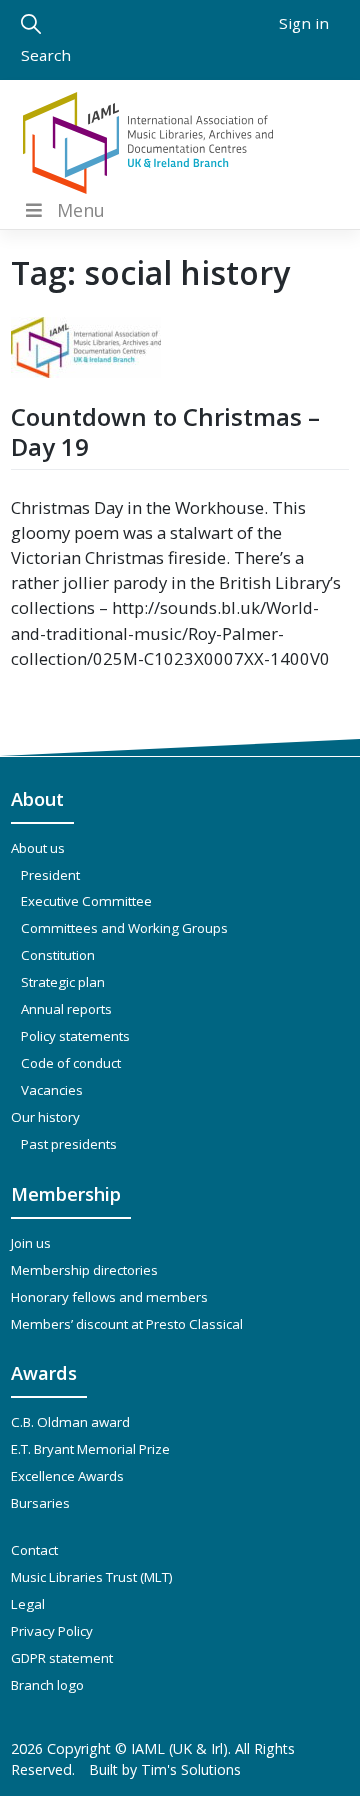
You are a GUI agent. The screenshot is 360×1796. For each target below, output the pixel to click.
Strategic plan (63, 982)
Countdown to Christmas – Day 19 (165, 431)
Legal (28, 1604)
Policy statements (75, 1036)
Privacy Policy (52, 1631)
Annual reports (66, 1009)
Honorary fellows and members (109, 1297)
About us (38, 848)
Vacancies (52, 1090)
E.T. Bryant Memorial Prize (90, 1449)
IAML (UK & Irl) (179, 1748)
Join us (31, 1243)
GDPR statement (62, 1658)
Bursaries (40, 1503)
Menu (81, 210)
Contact (34, 1550)
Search (46, 55)
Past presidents (69, 1144)
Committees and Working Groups (124, 928)
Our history (45, 1117)
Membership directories (84, 1270)
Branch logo (47, 1685)
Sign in (304, 23)
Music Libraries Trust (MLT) (92, 1577)
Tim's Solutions (191, 1769)
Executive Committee (86, 901)
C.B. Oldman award (70, 1422)
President (50, 875)
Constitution (58, 955)
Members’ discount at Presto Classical (127, 1324)
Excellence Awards (67, 1476)
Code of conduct (71, 1063)
